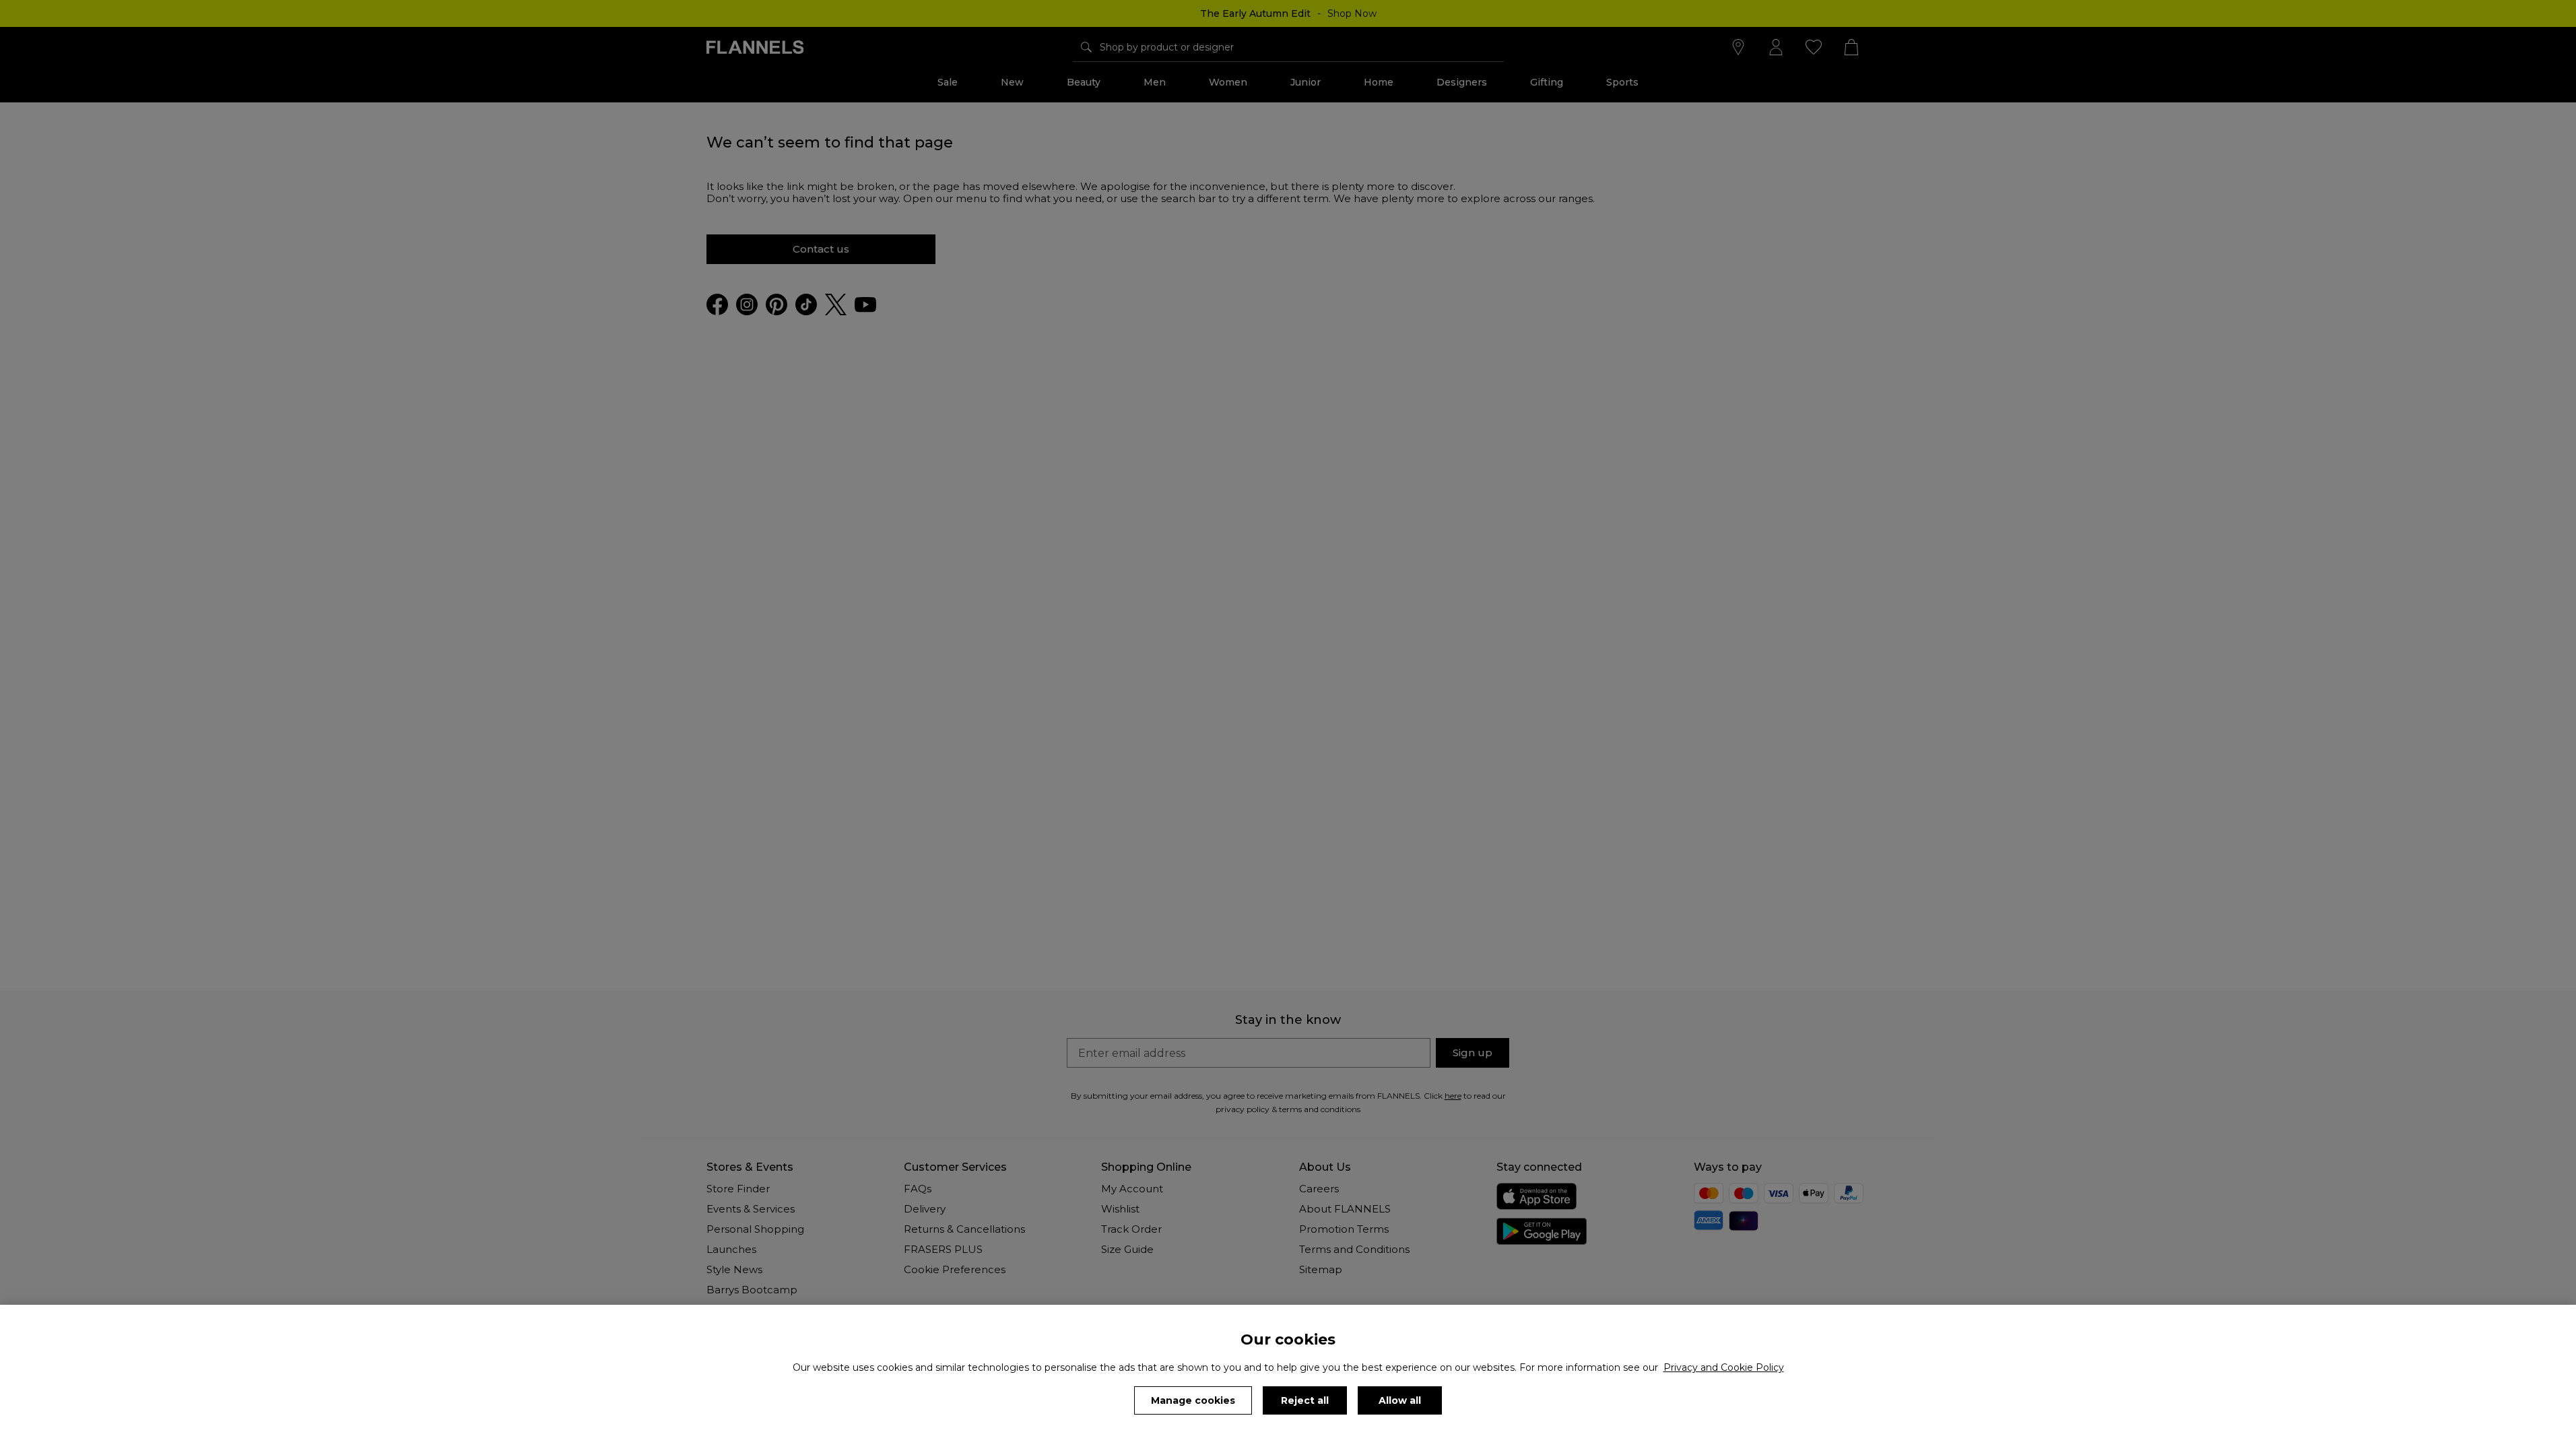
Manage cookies (1193, 1400)
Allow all (1400, 1400)
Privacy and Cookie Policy (1724, 1367)
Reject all (1305, 1400)
